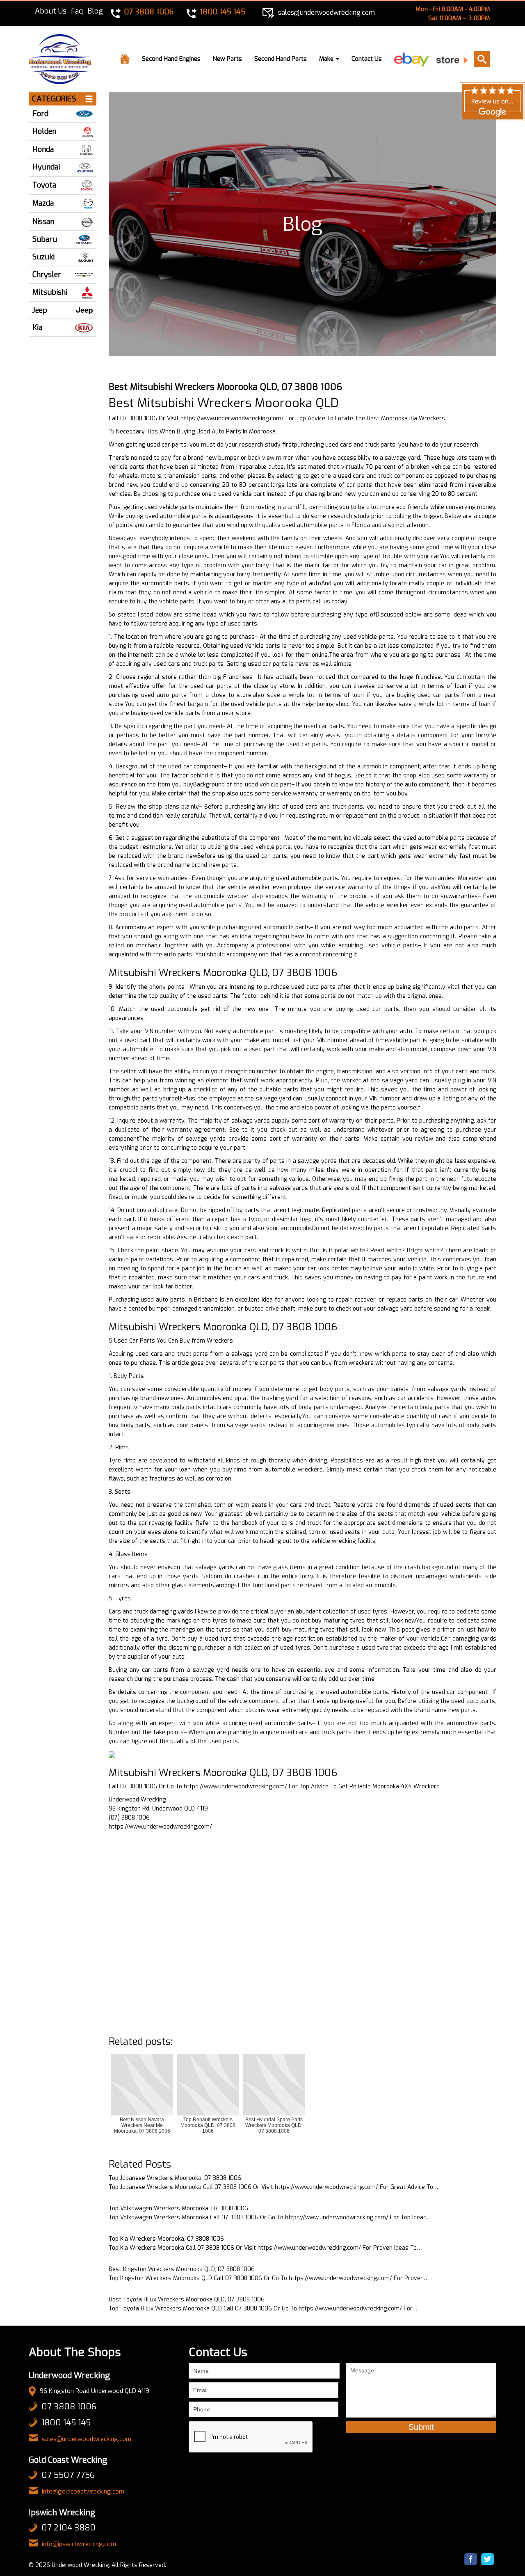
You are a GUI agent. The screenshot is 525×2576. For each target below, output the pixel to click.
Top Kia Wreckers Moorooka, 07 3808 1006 (166, 2239)
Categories (54, 99)
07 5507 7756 (68, 2475)
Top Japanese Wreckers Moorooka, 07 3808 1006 (175, 2178)
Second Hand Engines (171, 59)
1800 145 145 (66, 2423)
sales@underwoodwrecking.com (87, 2439)
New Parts (227, 59)
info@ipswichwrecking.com (79, 2544)
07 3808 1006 (69, 2407)
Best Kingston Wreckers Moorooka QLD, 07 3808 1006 (182, 2269)
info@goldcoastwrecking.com (83, 2491)
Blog (95, 11)
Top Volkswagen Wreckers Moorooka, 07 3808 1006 (178, 2208)
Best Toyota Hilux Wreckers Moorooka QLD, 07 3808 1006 (187, 2300)
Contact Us (367, 59)
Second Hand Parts (281, 59)
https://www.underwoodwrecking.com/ (232, 418)
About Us (51, 11)
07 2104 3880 (68, 2528)
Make (327, 59)
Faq (77, 11)
